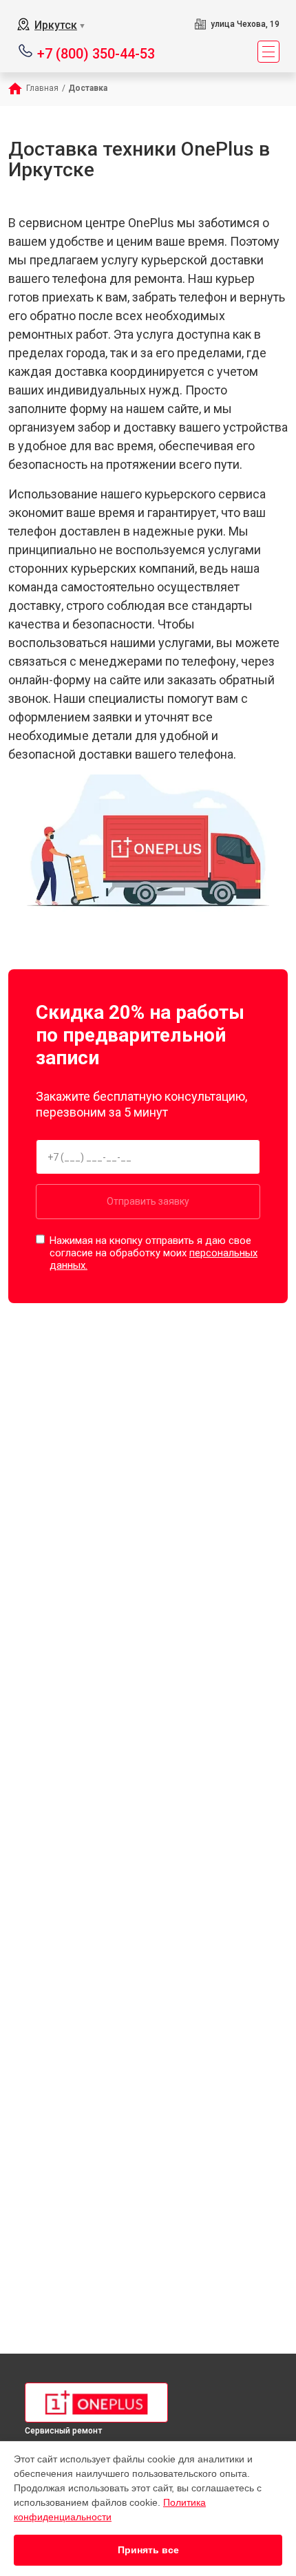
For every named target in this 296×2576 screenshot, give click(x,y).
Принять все (148, 2550)
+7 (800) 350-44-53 (96, 53)
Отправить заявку (148, 1201)
